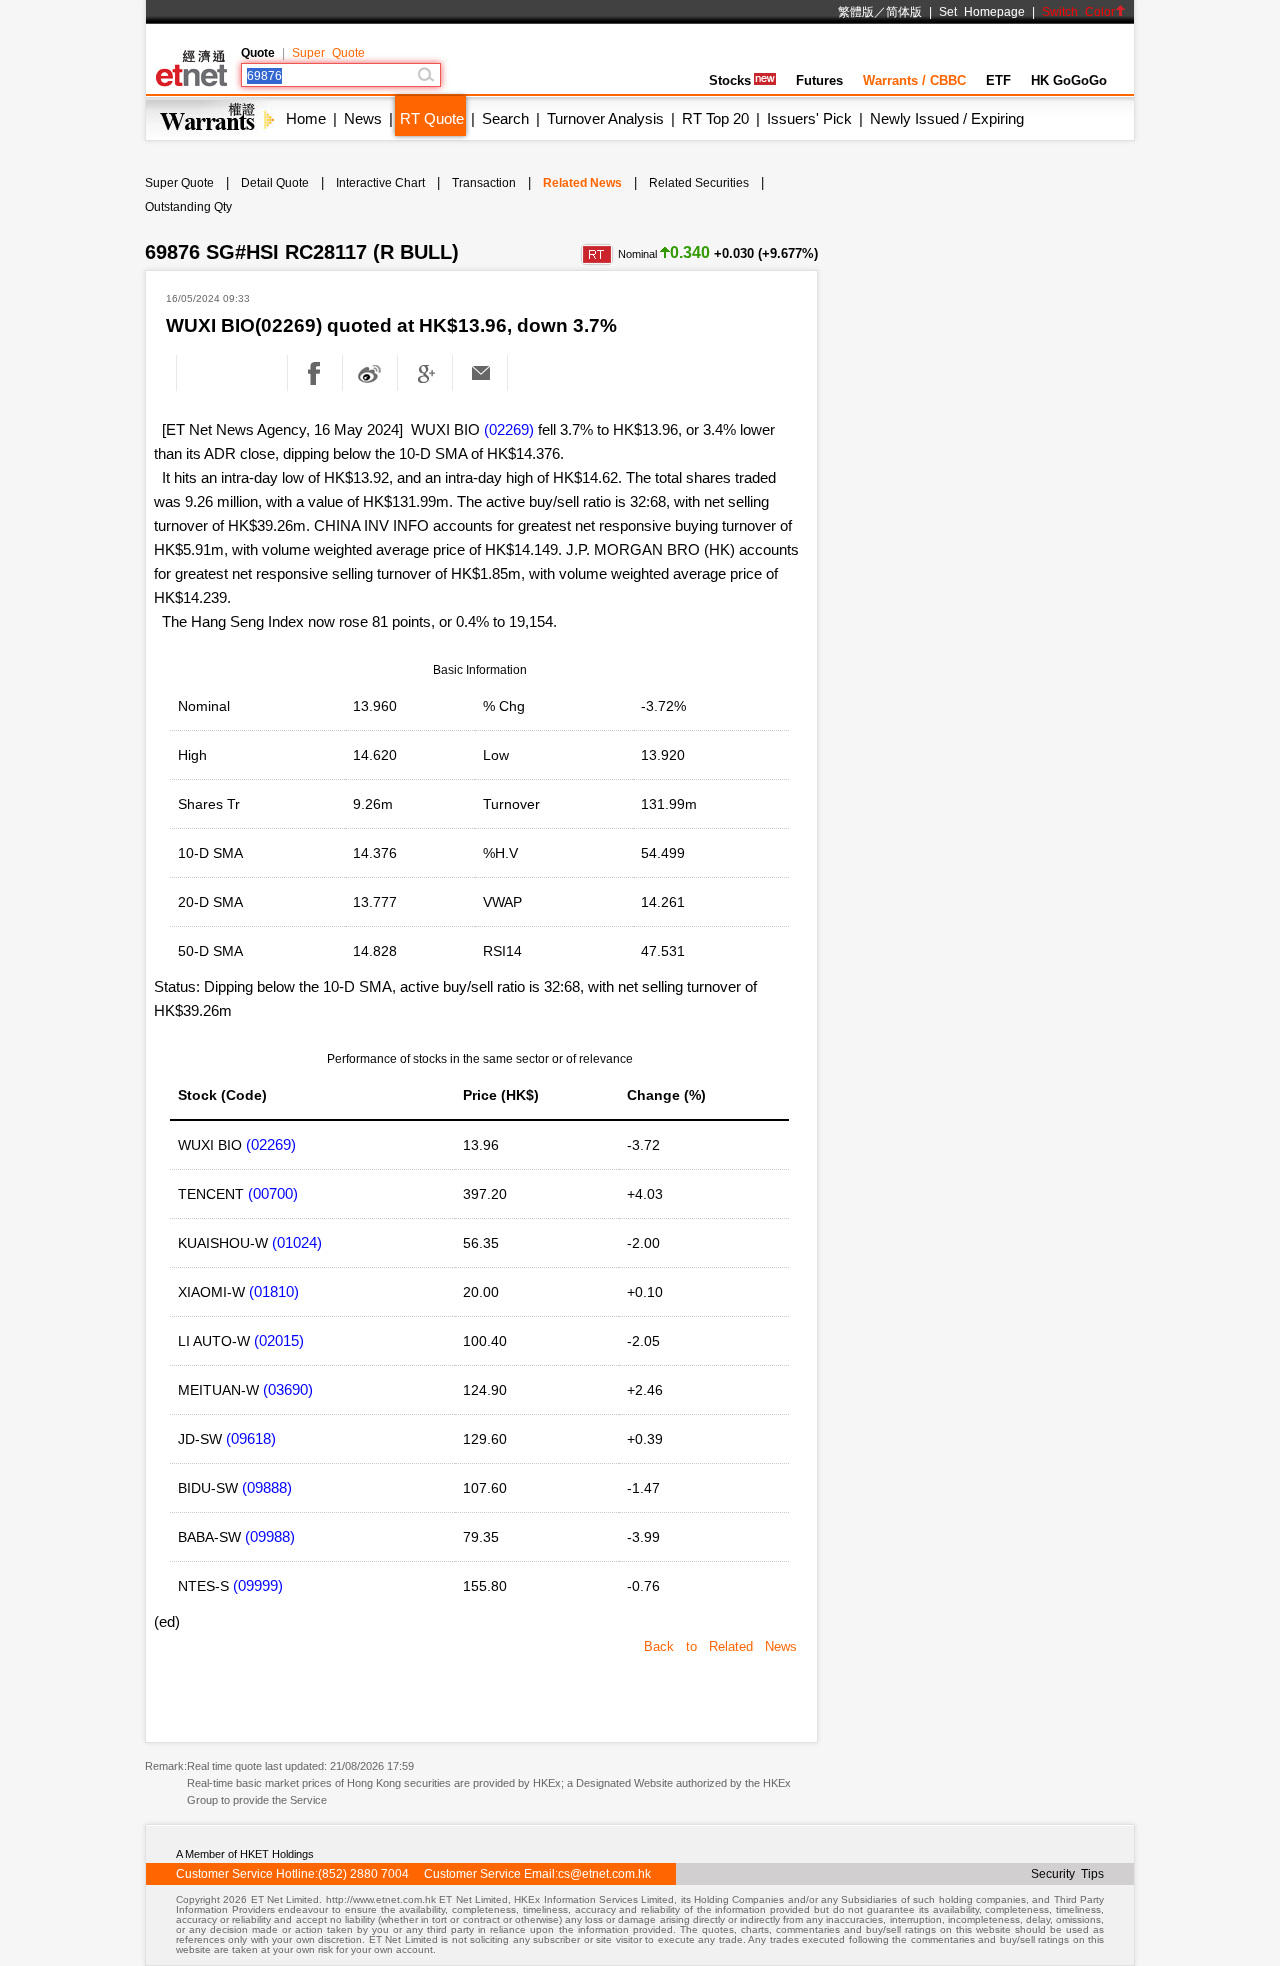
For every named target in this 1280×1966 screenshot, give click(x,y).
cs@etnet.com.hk (604, 1874)
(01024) (297, 1242)
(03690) (288, 1389)
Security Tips (1067, 1874)
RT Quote (432, 118)
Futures (819, 80)
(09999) (258, 1585)
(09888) (267, 1487)
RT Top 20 (715, 118)
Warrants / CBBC (914, 80)
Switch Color (1078, 12)
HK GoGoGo (1069, 80)
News (363, 118)
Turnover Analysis (605, 118)
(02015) (279, 1340)
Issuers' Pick (809, 118)
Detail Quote (275, 183)
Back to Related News (720, 1646)
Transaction (484, 183)
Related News (582, 183)
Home (306, 118)
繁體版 (856, 12)
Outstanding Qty (188, 207)
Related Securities (699, 183)
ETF (998, 80)
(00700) (273, 1193)
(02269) (509, 429)
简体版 (904, 12)
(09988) (270, 1536)
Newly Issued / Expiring (947, 118)
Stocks (730, 80)
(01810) (274, 1291)
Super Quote (328, 53)
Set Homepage (982, 12)
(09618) (251, 1438)
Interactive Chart (380, 183)
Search (505, 118)
